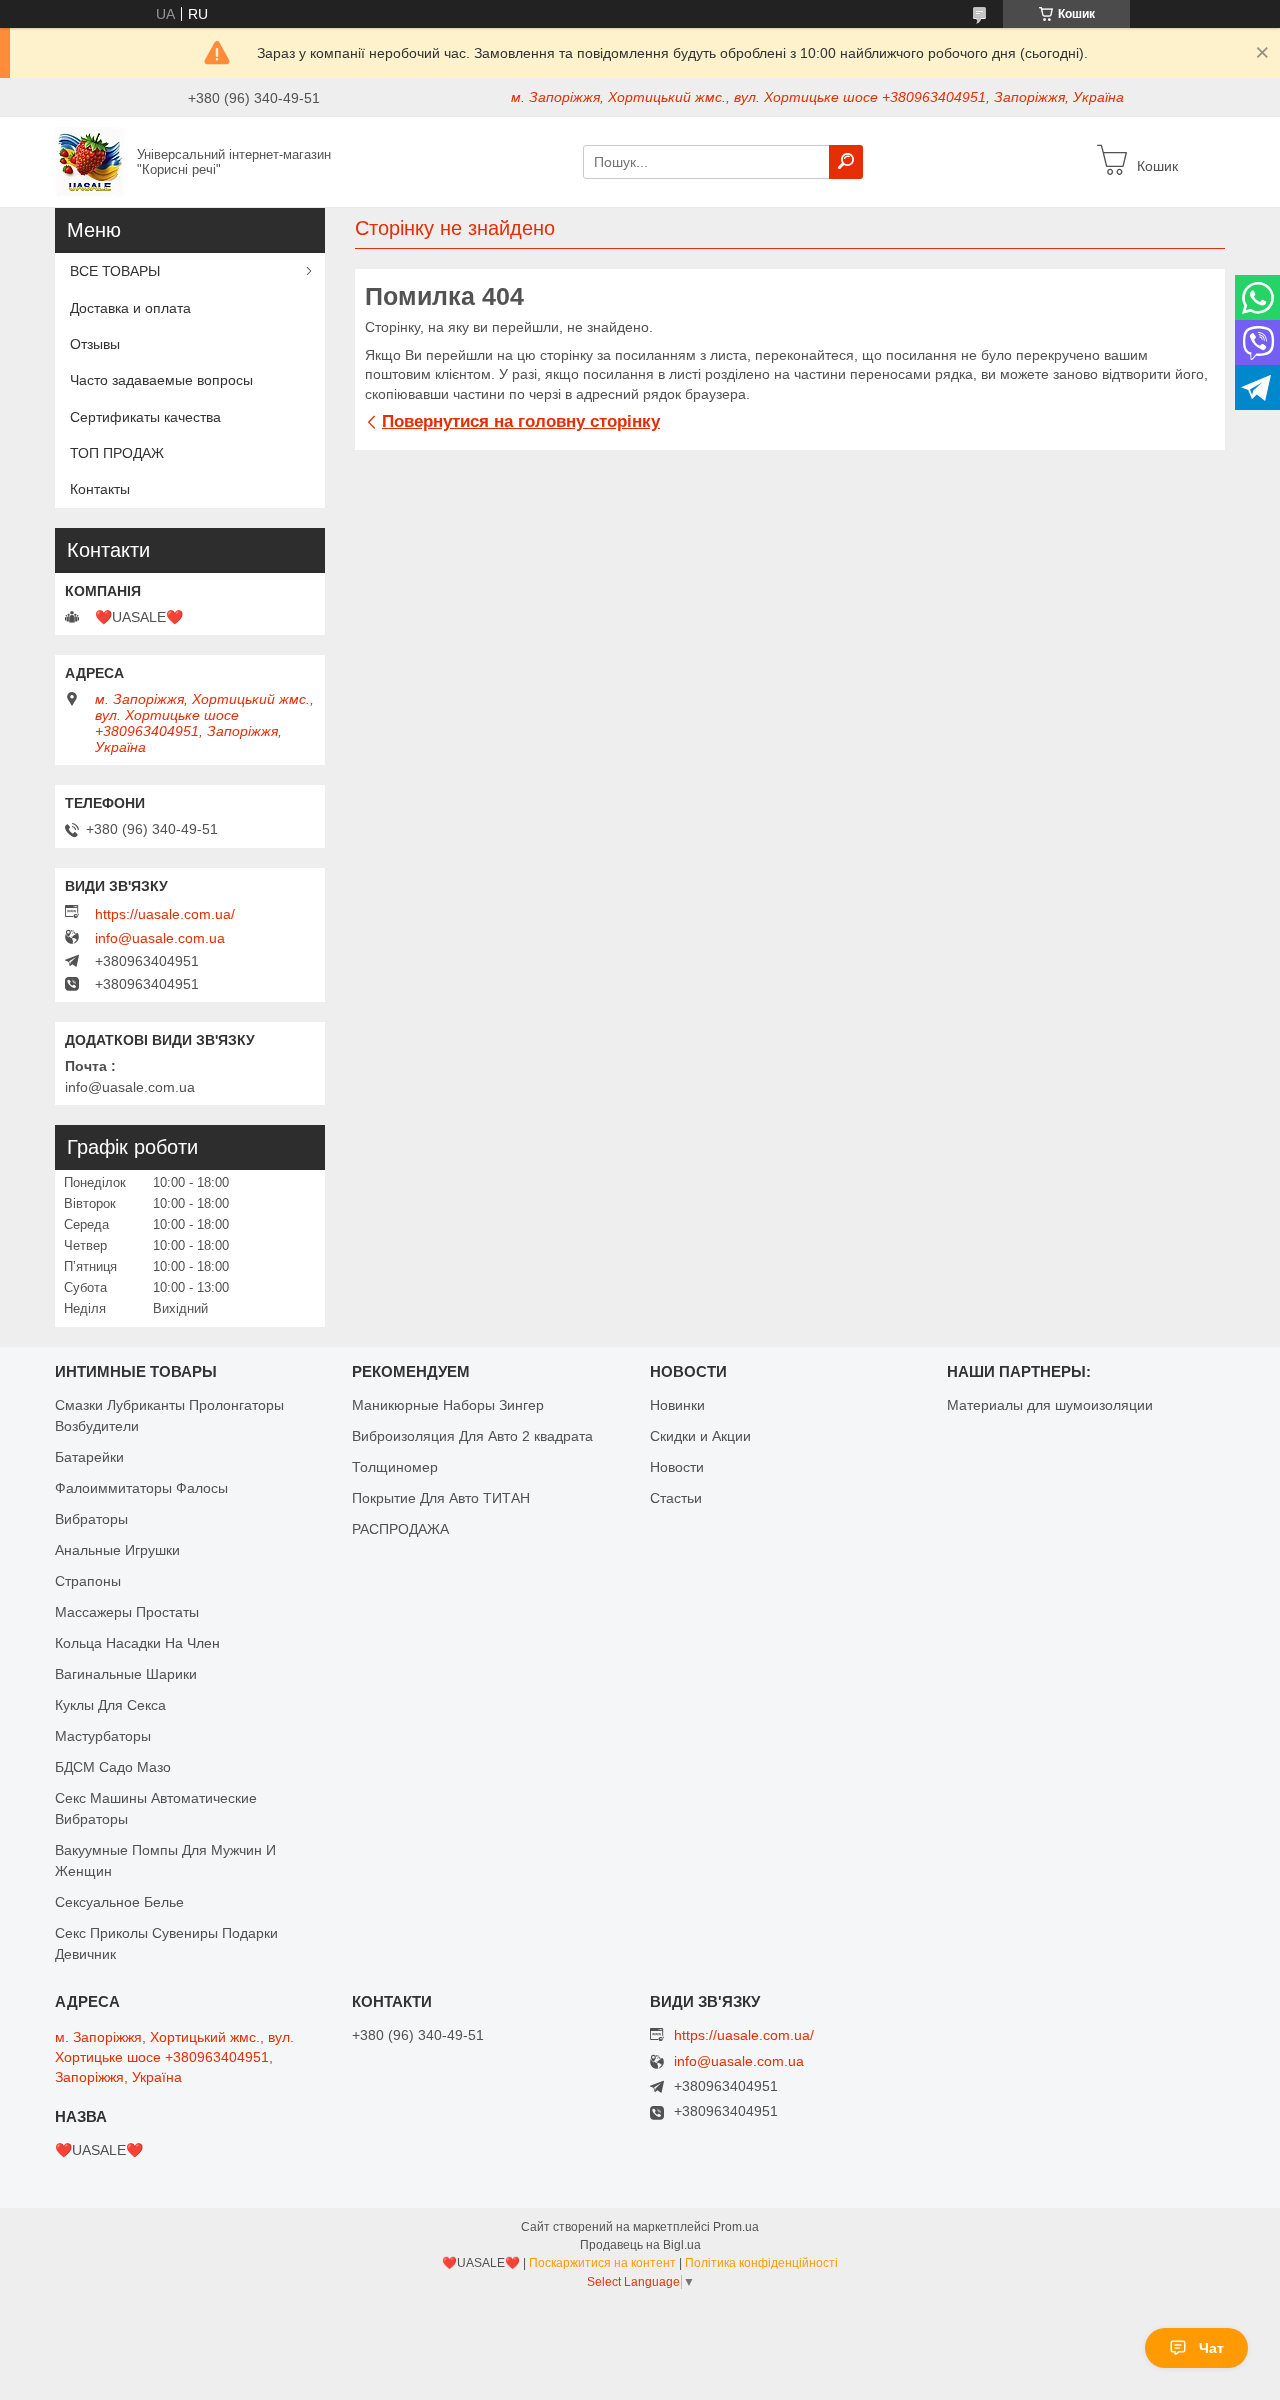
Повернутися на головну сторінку (521, 421)
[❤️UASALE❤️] (90, 161)
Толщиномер (395, 1467)
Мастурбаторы (103, 1736)
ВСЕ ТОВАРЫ (115, 271)
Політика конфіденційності (761, 2263)
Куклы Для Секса (110, 1705)
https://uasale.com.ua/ (165, 914)
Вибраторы (91, 1519)
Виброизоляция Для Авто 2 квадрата (472, 1436)
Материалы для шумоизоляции (1050, 1405)
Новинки (677, 1405)
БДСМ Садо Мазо (113, 1767)
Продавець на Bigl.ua (640, 2245)
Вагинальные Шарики (126, 1674)
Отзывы (95, 344)
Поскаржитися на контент (602, 2263)
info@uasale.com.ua (160, 938)
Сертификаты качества (145, 417)
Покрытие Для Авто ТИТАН (441, 1498)
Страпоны (88, 1581)
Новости (677, 1467)
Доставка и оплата (130, 308)
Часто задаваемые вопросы (161, 380)
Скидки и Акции (700, 1436)
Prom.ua (736, 2227)
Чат (1211, 2348)
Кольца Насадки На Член (137, 1643)
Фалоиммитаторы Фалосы (141, 1488)
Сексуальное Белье (119, 1902)
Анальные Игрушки (117, 1550)
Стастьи (676, 1498)
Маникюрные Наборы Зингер (448, 1405)
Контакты (100, 489)
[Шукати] (846, 162)
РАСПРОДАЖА (400, 1529)
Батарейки (89, 1457)
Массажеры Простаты (127, 1612)
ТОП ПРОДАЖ (117, 453)
